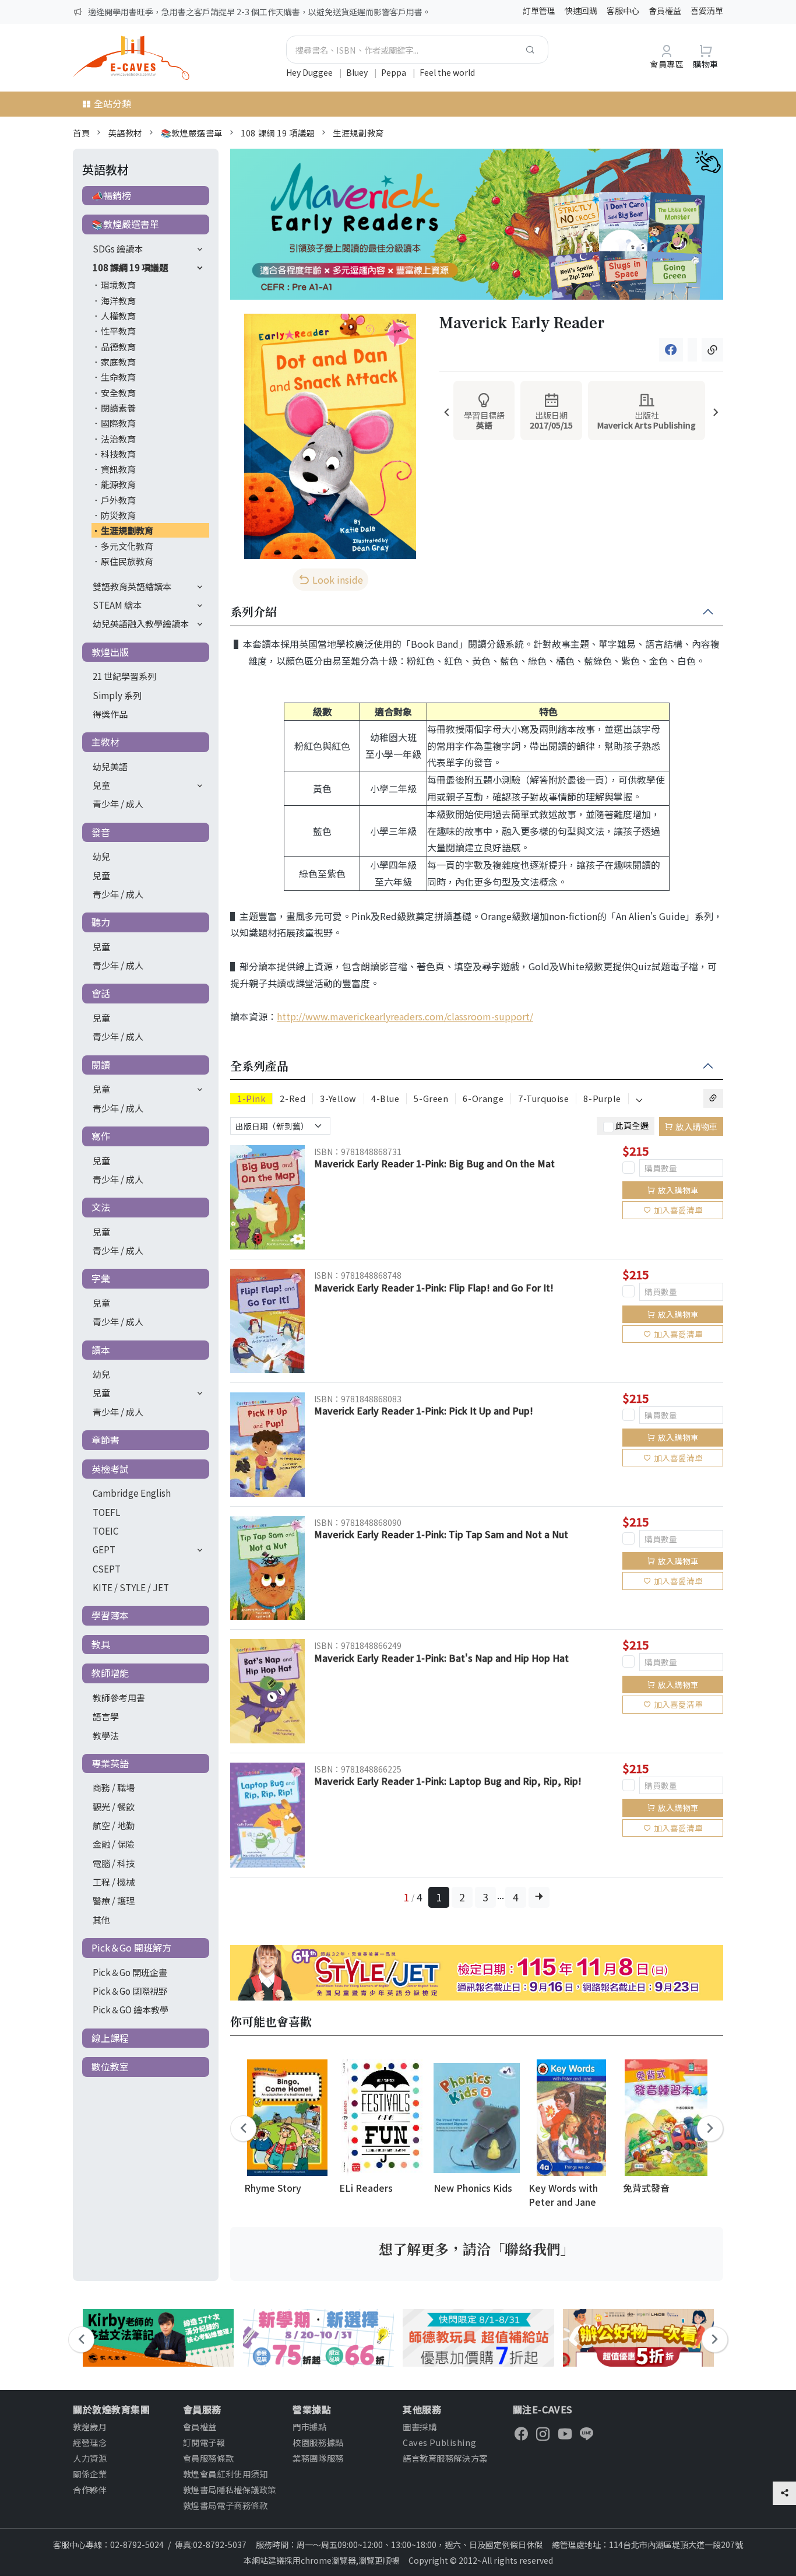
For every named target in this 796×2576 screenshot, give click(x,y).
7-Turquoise (543, 1099)
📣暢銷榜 (111, 195)
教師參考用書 (119, 1697)
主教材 (105, 742)
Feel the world (447, 72)
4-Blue (385, 1099)
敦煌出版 (110, 652)
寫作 (101, 1136)
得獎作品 (110, 714)
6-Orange (483, 1099)
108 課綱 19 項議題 (278, 133)
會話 (101, 993)
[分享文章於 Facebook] (671, 350)
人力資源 (90, 2458)
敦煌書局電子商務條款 (226, 2505)
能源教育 (118, 484)
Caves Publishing (439, 2442)
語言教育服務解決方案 (445, 2458)
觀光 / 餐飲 (114, 1806)
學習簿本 (110, 1615)
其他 (101, 1919)
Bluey (358, 72)
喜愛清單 (707, 10)
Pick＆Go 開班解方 (131, 1947)
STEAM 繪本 (117, 605)
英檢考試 (110, 1469)
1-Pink (251, 1099)
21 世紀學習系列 (124, 676)
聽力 (101, 922)
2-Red (293, 1099)
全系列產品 (259, 1066)
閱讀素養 (118, 408)
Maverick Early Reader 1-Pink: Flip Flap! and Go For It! (434, 1287)
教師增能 (110, 1673)
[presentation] (447, 413)
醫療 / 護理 (114, 1900)
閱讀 (101, 1065)
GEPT (104, 1549)
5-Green (431, 1099)
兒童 (101, 785)
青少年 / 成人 (118, 803)
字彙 (101, 1278)
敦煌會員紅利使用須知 (226, 2474)
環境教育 (118, 285)
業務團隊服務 (318, 2458)
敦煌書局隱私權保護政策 (230, 2489)
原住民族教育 (127, 561)
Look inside (338, 580)
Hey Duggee (310, 72)
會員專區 (667, 64)
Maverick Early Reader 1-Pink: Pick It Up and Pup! (424, 1410)
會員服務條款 (208, 2458)
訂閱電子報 (204, 2442)
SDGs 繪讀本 (118, 248)
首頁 (81, 133)
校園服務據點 (318, 2442)
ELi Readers (366, 2188)
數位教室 (110, 2066)
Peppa (395, 72)
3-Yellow (338, 1099)
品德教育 (118, 346)
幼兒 (101, 856)
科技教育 (118, 454)
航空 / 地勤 (114, 1825)
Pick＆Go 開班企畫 (130, 1972)
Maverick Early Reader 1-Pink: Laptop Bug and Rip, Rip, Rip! (448, 1781)
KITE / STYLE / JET (131, 1587)
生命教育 (118, 377)
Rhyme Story (273, 2188)
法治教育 (118, 438)
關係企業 (90, 2474)
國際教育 (118, 423)
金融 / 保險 (114, 1844)
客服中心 (623, 10)
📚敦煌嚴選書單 (192, 133)
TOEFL (106, 1512)
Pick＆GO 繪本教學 (131, 2009)
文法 (101, 1207)
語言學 (106, 1716)
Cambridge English (132, 1493)
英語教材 (125, 133)
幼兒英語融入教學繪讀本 (141, 623)
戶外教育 (118, 500)
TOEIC (105, 1531)
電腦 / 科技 (114, 1863)
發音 (101, 832)
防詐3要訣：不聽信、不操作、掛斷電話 (160, 12)
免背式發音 (646, 2188)
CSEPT (107, 1568)
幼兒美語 (110, 766)
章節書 (105, 1440)
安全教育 (118, 392)
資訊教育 (118, 469)
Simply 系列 (117, 695)
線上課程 (110, 2038)
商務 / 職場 (114, 1787)
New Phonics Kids (473, 2188)
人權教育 (118, 315)
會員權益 (665, 10)
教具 (101, 1644)
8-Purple (602, 1099)
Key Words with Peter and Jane (563, 2194)
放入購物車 (697, 1126)
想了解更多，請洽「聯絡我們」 (477, 2249)
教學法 (106, 1735)
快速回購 (581, 10)
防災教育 (118, 515)
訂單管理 (539, 10)
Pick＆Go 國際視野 (130, 1991)
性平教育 (118, 331)
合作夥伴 (90, 2489)
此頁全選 (632, 1125)
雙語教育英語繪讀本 (132, 586)
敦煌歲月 (90, 2426)
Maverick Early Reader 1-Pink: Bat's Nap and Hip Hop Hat (441, 1658)
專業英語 (110, 1763)
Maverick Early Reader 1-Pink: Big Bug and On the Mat (434, 1163)
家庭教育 (118, 362)
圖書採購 (420, 2426)
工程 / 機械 (114, 1882)
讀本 (101, 1350)
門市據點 (309, 2426)
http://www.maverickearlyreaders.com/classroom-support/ (405, 1016)
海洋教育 (118, 300)
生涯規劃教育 (358, 133)
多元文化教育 (127, 546)
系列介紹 (253, 612)
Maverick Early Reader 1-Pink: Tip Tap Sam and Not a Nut (441, 1534)
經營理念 (90, 2442)
